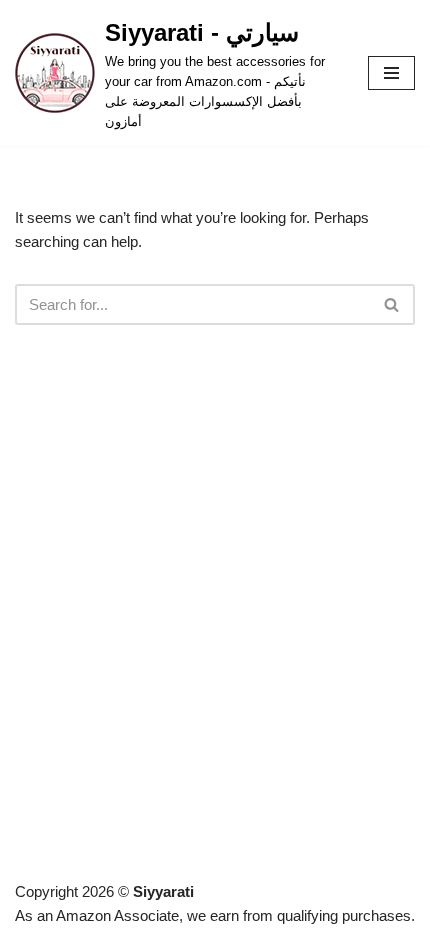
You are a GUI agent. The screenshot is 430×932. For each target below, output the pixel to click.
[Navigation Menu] (391, 73)
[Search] (392, 304)
